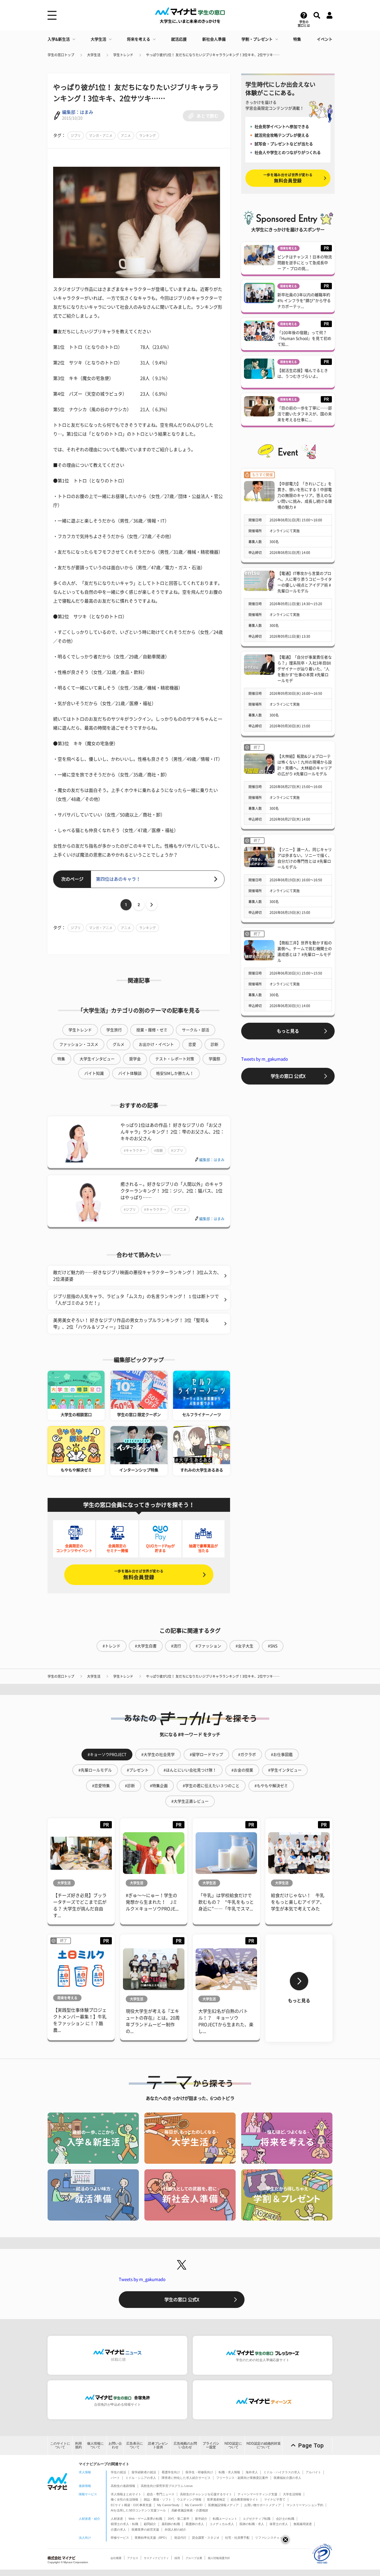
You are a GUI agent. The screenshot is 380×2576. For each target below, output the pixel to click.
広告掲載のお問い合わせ (185, 2445)
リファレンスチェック (270, 2538)
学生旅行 (114, 1030)
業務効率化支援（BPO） (152, 2538)
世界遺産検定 (216, 2499)
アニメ (126, 136)
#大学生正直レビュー (190, 1801)
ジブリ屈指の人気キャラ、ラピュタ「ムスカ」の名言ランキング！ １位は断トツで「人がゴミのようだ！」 (136, 1300)
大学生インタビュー (97, 1059)
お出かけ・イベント (156, 1044)
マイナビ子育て (275, 2499)
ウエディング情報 (189, 2499)
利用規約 (78, 2445)
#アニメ (180, 1210)
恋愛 (192, 1044)
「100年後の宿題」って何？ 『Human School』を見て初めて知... (304, 338)
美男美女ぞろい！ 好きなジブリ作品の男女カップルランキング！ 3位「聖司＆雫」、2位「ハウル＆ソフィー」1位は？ (131, 1324)
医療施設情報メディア (223, 2505)
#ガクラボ (247, 1755)
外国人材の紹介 (175, 2530)
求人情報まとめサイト (126, 2494)
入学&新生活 (59, 39)
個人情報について (95, 2445)
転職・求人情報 (229, 2472)
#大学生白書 (146, 1646)
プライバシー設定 (211, 2445)
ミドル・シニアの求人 (141, 2478)
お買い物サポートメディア (263, 2505)
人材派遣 (117, 2519)
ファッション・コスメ (79, 1044)
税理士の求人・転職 (124, 2524)
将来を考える (139, 39)
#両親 (158, 1150)
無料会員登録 (139, 1575)
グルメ (119, 1044)
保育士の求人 (279, 2524)
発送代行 (180, 2538)
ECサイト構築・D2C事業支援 (131, 2505)
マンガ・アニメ (101, 136)
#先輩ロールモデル (95, 1770)
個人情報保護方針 (219, 2558)
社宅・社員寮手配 (237, 2538)
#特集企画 (159, 1786)
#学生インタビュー (285, 1770)
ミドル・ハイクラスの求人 (282, 2472)
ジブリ (76, 136)
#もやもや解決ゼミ (271, 1786)
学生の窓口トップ (61, 55)
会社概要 (116, 2558)
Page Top (311, 2445)
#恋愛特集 (101, 1786)
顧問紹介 (150, 2524)
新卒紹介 (201, 2519)
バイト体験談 (130, 1073)
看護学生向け (171, 2472)
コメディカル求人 (222, 2524)
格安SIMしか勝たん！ (175, 1073)
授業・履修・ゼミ (152, 1030)
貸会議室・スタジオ (206, 2538)
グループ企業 (194, 2558)
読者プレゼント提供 (158, 2445)
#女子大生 (245, 1646)
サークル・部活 (196, 1030)
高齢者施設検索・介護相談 (190, 2510)
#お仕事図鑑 (282, 1755)
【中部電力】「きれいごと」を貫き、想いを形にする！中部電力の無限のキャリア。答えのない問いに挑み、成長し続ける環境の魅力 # (305, 495)
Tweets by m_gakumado (265, 1059)
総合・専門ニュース (161, 2494)
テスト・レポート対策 (175, 1059)
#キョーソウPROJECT (107, 1755)
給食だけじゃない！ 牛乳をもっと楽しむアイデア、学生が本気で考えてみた (298, 1902)
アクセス (133, 2558)
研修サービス (120, 2538)
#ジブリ (177, 1150)
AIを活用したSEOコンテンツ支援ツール (138, 2510)
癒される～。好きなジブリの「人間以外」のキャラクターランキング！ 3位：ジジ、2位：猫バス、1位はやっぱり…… (172, 1191)
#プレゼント (138, 1770)
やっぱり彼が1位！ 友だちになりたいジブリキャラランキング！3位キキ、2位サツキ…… (213, 55)
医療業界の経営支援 (145, 2530)
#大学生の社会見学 (158, 1755)
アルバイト (313, 2472)
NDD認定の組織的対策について (264, 2445)
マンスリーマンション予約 (305, 2505)
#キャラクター (135, 1150)
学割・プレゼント (257, 39)
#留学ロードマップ (206, 1755)
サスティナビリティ (156, 2558)
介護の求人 (118, 2530)
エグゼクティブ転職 (257, 2519)
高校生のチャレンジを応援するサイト (206, 2494)
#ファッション (208, 1646)
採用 (177, 2558)
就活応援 (179, 39)
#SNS (273, 1646)
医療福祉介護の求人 (288, 2478)
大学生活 (98, 39)
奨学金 (135, 1059)
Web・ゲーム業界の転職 (145, 2519)
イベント (325, 39)
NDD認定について (233, 2445)
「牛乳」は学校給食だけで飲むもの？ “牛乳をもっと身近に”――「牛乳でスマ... (226, 1902)
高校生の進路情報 (123, 2486)
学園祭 (214, 1059)
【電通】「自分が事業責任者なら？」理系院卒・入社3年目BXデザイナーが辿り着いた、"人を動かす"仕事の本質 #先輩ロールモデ (305, 669)
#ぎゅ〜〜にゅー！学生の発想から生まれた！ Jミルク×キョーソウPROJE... (152, 1902)
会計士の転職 (285, 2519)
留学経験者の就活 (144, 2472)
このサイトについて (60, 2445)
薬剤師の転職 (171, 2524)
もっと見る (288, 1031)
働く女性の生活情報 (124, 2499)
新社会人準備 (214, 39)
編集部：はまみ (78, 112)
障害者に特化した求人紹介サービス (186, 2478)
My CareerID (194, 2505)
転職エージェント (225, 2519)
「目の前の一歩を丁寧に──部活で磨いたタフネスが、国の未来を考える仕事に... (305, 414)
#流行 (176, 1646)
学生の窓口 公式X (288, 1076)
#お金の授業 (242, 1770)
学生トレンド (123, 55)
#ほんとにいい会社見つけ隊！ (190, 1770)
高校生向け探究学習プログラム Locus (167, 2486)
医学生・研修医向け (199, 2472)
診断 (214, 1044)
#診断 (130, 1786)
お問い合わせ (115, 2445)
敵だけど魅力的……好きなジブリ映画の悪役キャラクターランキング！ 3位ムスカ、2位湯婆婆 (137, 1276)
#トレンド (112, 1646)
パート (115, 2478)
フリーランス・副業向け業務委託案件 (242, 2478)
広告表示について (135, 2445)
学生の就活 (118, 2472)
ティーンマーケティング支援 (257, 2494)
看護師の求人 (195, 2524)
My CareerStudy (168, 2505)
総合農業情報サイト (245, 2499)
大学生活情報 (292, 2494)
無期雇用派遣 (303, 2524)
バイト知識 (94, 1073)
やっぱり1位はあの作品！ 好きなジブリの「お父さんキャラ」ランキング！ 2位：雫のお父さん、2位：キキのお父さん (172, 1132)
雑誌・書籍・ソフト (158, 2499)
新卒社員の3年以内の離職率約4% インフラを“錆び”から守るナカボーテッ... (304, 301)
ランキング (147, 136)
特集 (297, 39)
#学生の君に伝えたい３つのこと (211, 1786)
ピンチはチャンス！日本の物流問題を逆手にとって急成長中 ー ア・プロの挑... (305, 263)
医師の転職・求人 (252, 2524)
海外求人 (252, 2472)
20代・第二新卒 (179, 2519)
